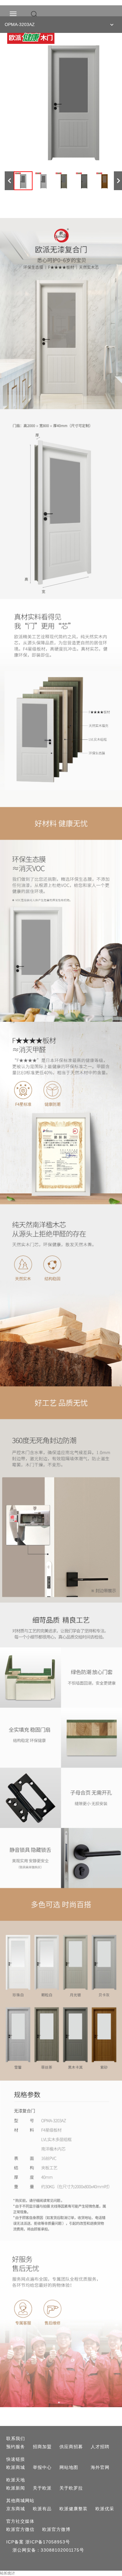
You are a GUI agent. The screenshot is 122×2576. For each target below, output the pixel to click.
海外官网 (100, 2467)
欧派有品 (42, 2509)
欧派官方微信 (20, 2529)
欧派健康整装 (74, 2509)
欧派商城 (16, 2467)
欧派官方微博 (56, 2529)
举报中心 (42, 2467)
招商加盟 (42, 2447)
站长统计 (8, 2573)
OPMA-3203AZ (20, 24)
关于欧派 (42, 2488)
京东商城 (16, 2509)
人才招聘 (100, 2447)
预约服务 (16, 2447)
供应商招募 (71, 2447)
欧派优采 (105, 2509)
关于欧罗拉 (71, 2488)
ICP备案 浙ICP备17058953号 (38, 2542)
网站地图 (69, 2467)
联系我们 (16, 2438)
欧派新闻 (16, 2488)
